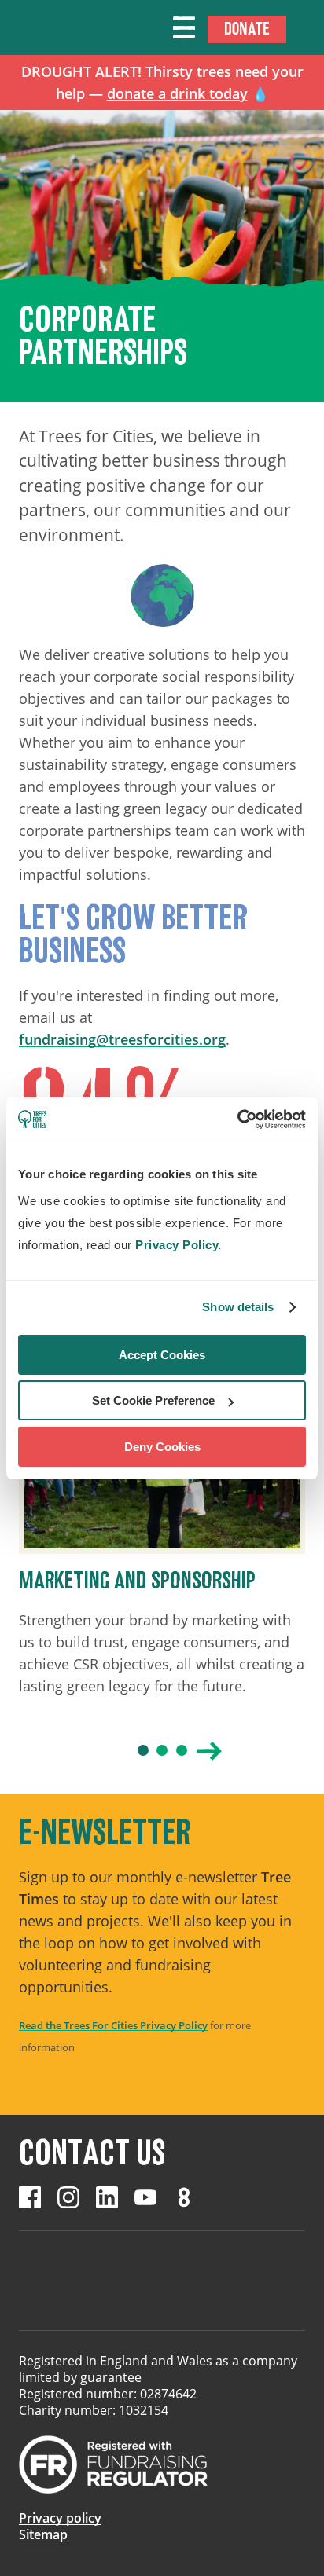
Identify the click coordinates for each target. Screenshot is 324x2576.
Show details (238, 1307)
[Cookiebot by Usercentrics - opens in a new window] (237, 1119)
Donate (247, 29)
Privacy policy (60, 2518)
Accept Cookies (162, 1355)
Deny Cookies (162, 1447)
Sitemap (43, 2534)
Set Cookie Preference (153, 1400)
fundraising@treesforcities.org (122, 1039)
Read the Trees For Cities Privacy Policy (113, 2025)
